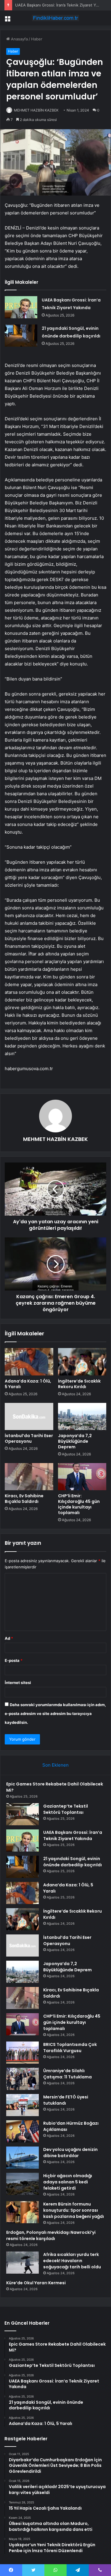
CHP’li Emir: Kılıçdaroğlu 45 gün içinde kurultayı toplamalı (79, 1504)
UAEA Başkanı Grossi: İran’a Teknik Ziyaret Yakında (61, 5)
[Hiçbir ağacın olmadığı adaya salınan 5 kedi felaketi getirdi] (22, 2184)
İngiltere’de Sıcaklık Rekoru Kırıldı (79, 1384)
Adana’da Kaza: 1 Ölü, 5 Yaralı (28, 1384)
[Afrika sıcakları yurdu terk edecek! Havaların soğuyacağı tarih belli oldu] (22, 2263)
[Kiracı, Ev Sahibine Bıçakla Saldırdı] (29, 1477)
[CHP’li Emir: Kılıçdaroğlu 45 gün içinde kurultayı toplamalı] (82, 1477)
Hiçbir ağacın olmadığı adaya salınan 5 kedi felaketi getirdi (68, 2182)
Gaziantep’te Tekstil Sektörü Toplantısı (66, 1809)
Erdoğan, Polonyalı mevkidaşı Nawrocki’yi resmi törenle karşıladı (51, 2235)
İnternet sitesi (18, 1683)
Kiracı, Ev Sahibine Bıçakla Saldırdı (24, 1499)
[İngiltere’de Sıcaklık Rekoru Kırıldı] (82, 1362)
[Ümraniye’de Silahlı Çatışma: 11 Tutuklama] (22, 2079)
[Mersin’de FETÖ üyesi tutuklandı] (22, 2105)
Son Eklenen (55, 1765)
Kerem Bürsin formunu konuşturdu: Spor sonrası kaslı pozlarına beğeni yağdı (74, 2210)
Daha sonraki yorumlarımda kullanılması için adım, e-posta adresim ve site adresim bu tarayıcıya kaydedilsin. (55, 1713)
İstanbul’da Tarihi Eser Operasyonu (29, 1438)
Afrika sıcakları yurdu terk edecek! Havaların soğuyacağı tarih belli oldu (72, 2261)
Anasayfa (19, 39)
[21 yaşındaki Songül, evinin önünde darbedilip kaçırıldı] (21, 336)
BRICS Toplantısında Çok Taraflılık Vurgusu (70, 2048)
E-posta (14, 1660)
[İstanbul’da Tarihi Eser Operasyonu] (29, 1416)
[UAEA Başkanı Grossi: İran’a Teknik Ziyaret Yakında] (21, 307)
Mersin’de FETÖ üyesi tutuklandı (66, 2100)
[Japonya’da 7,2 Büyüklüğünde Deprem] (82, 1416)
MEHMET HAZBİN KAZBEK (36, 110)
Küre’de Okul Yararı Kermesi (36, 2283)
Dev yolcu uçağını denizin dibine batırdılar (70, 2153)
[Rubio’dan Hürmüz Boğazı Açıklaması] (22, 2131)
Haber (37, 39)
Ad (9, 1638)
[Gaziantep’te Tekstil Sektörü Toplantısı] (22, 1814)
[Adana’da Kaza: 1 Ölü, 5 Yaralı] (29, 1362)
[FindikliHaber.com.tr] (56, 18)
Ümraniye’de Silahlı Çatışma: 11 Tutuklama (67, 2074)
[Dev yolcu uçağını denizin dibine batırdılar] (22, 2158)
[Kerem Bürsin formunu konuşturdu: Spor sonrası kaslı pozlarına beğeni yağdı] (22, 2212)
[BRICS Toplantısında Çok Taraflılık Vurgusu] (22, 2053)
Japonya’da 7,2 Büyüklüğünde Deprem (75, 1441)
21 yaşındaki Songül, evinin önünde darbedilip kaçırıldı (73, 1862)
